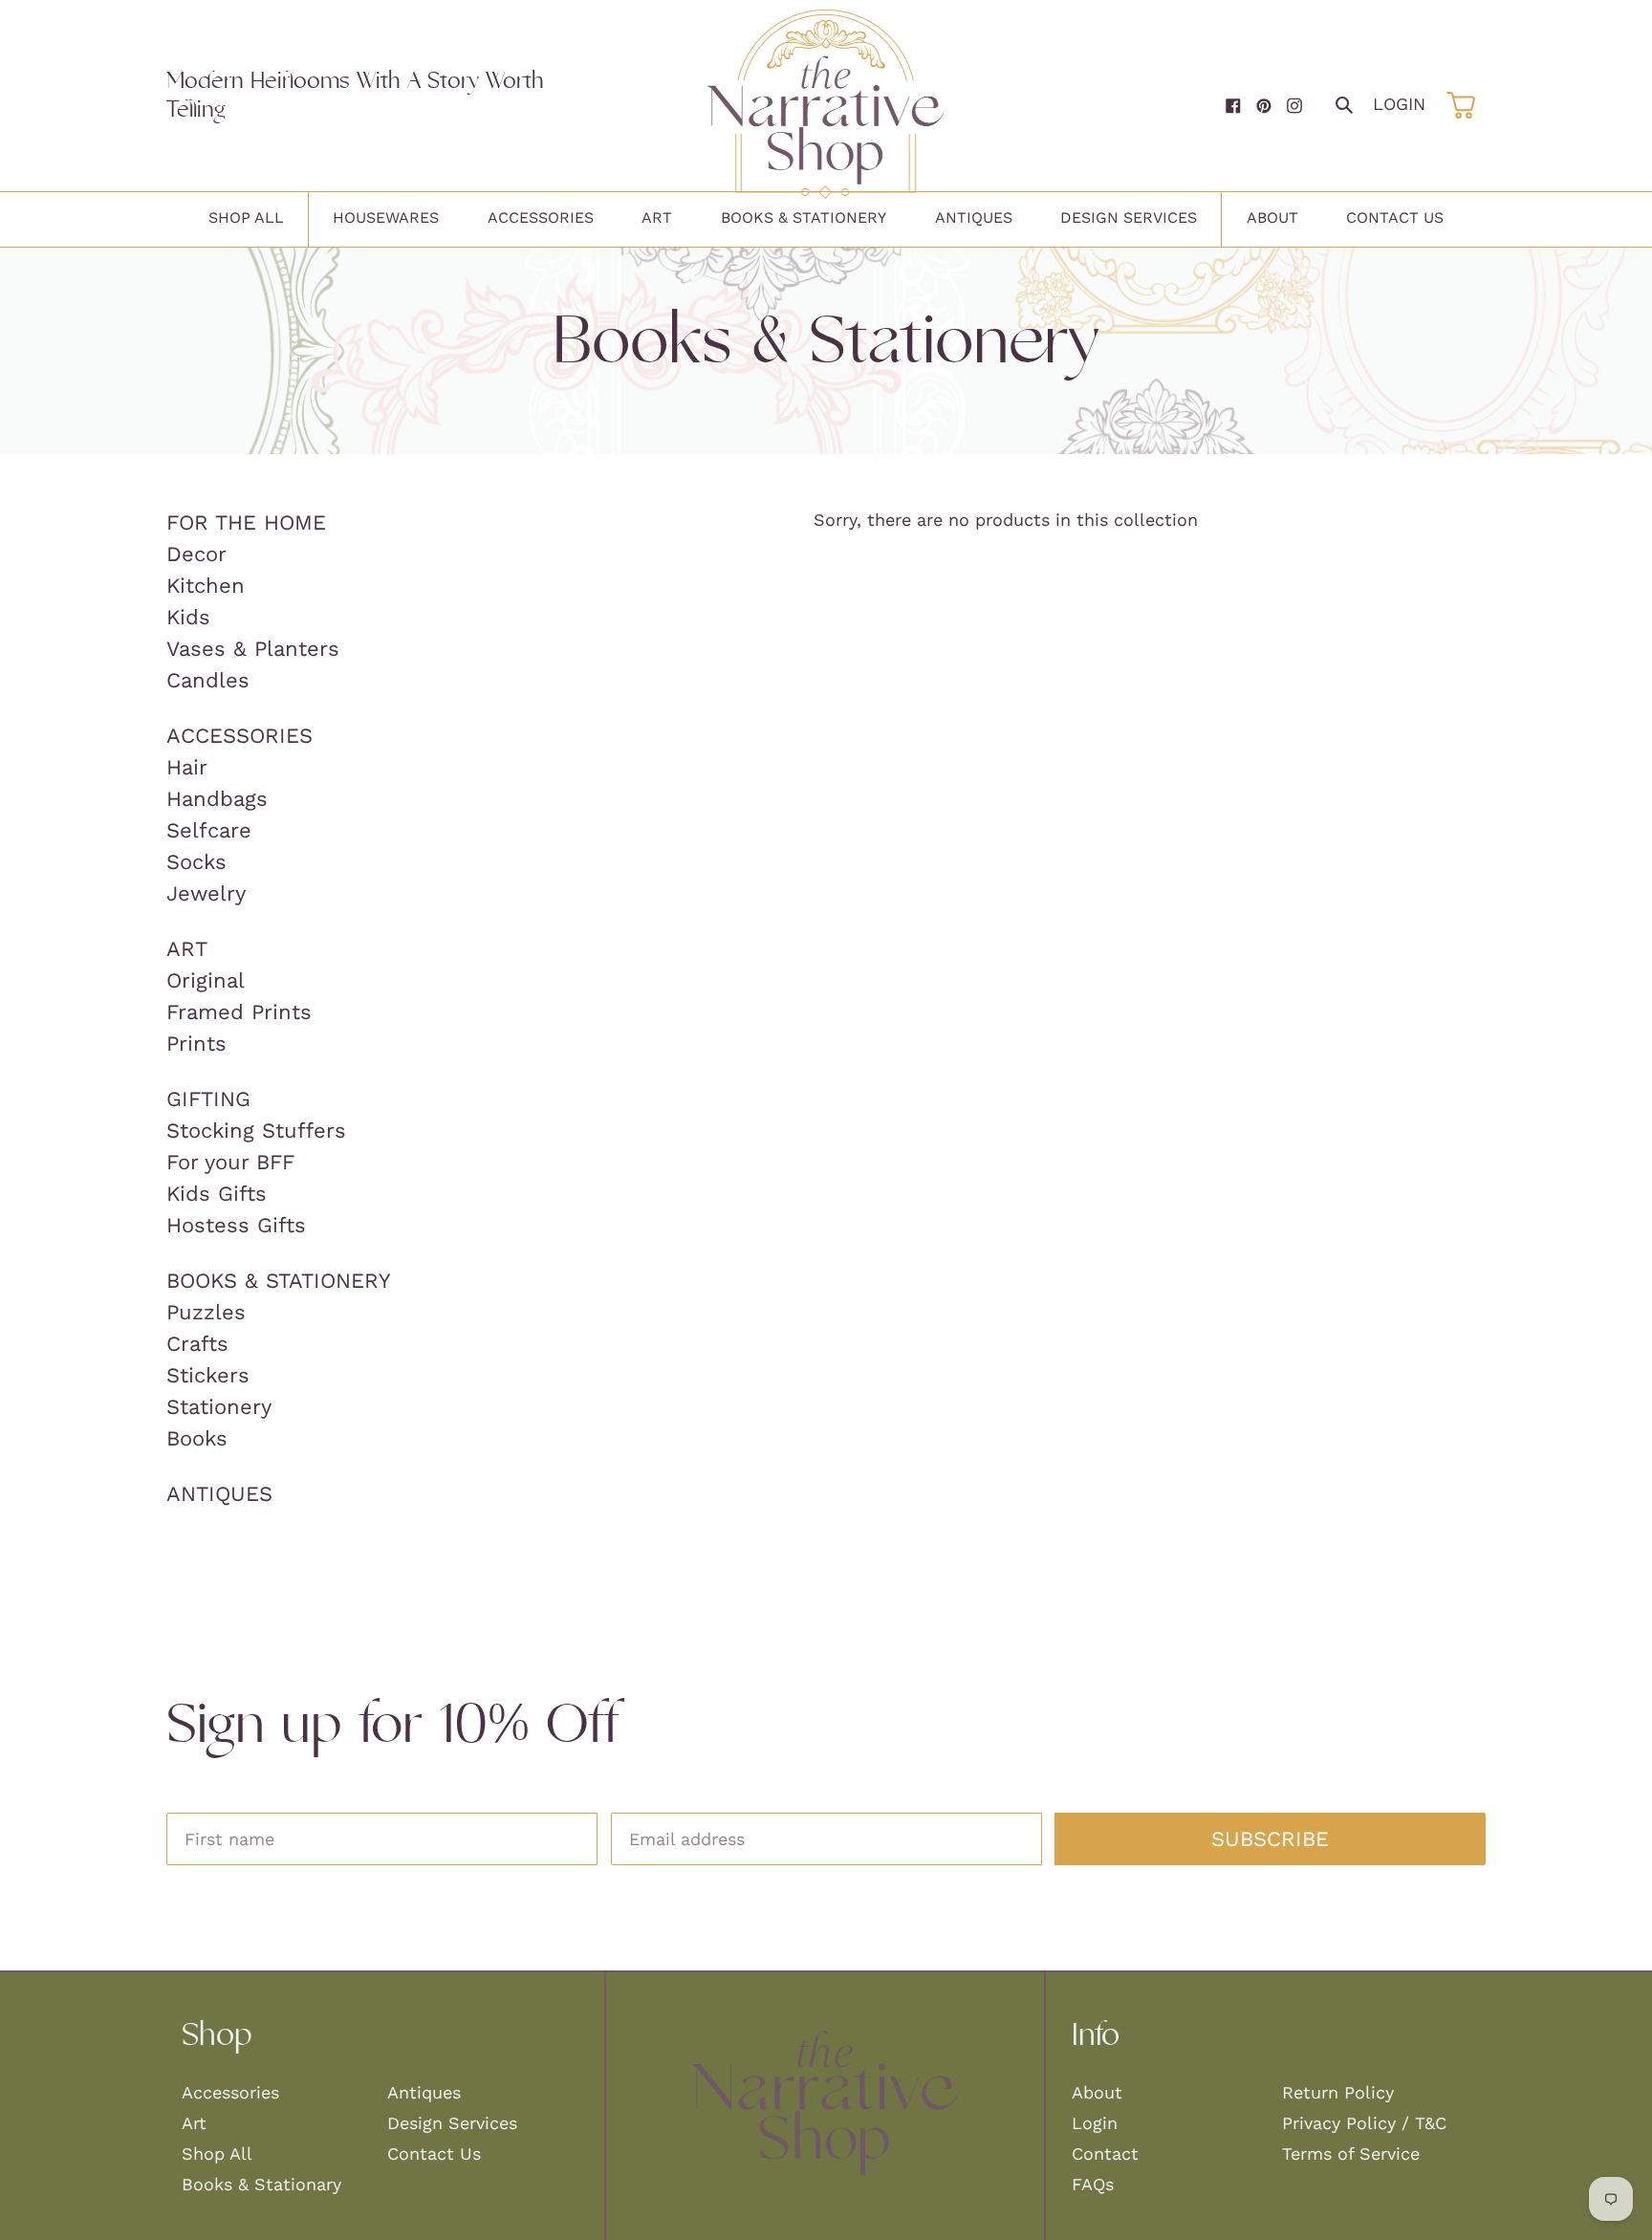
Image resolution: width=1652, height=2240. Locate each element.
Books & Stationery (279, 1281)
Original (206, 980)
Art (187, 949)
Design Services (452, 2123)
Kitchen (206, 586)
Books (197, 1438)
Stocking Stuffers (256, 1131)
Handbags (217, 799)
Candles (208, 680)
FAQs (1093, 2184)
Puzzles (206, 1312)
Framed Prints (239, 1012)
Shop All (217, 2153)
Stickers (208, 1375)
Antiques (219, 1494)
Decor (196, 554)
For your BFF (230, 1162)
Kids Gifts (217, 1194)
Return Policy (1338, 2092)
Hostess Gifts (236, 1225)
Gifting (208, 1099)
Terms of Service (1351, 2153)
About (1097, 2092)
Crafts (197, 1344)
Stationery (219, 1407)
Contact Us (434, 2153)
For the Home (246, 522)
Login (1399, 104)
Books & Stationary (261, 2184)
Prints (196, 1044)
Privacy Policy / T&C (1364, 2123)
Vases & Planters (253, 649)
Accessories (239, 736)
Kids (188, 617)
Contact (1105, 2153)
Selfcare (209, 830)
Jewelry (206, 893)
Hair (187, 767)
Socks (196, 862)
